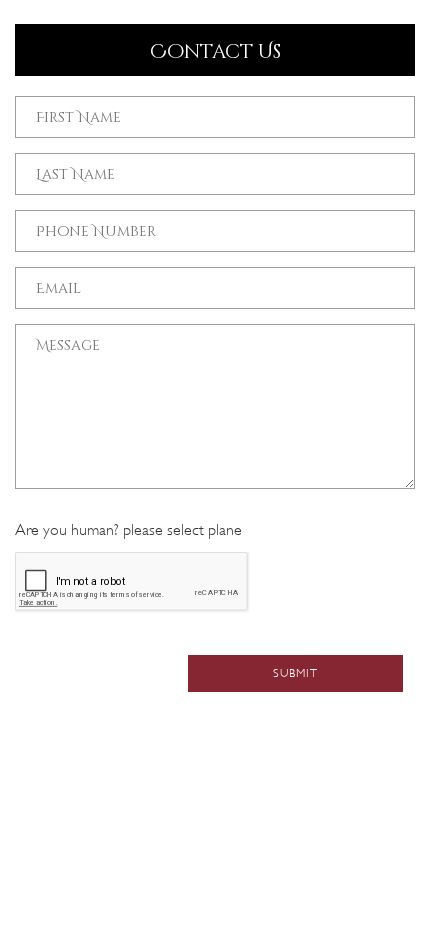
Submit (295, 673)
